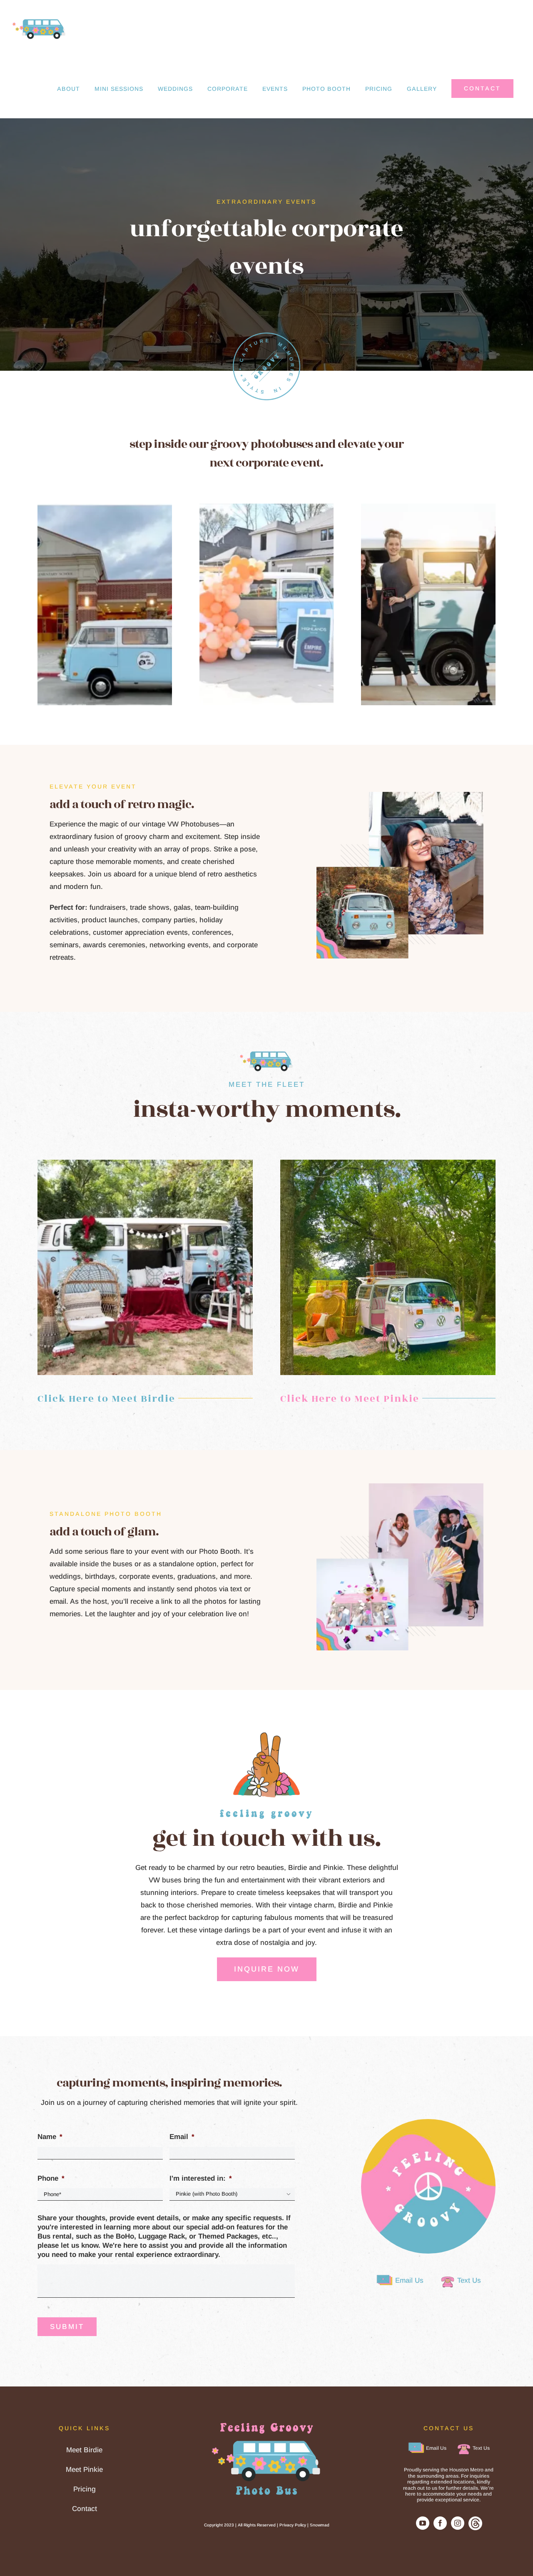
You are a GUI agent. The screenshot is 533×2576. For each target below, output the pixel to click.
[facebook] (440, 2523)
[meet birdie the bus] (145, 1163)
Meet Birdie (84, 2450)
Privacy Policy (293, 2525)
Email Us (409, 2280)
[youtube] (423, 2523)
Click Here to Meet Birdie (106, 1399)
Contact (85, 2509)
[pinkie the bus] (388, 1163)
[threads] (475, 2520)
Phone (51, 2178)
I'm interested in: (201, 2178)
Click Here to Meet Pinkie (350, 1399)
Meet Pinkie (84, 2470)
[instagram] (458, 2523)
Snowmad (320, 2525)
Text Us (469, 2280)
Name (50, 2137)
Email (182, 2137)
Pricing (85, 2489)
